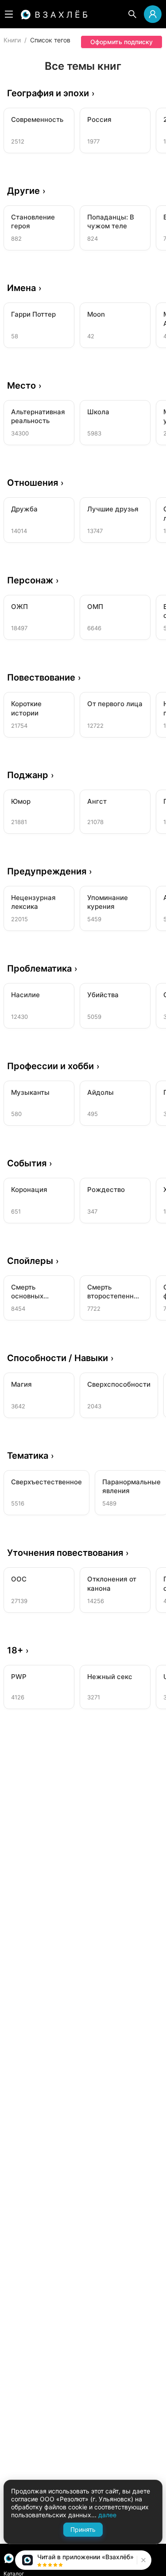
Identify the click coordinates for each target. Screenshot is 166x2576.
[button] (142, 2560)
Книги (12, 40)
